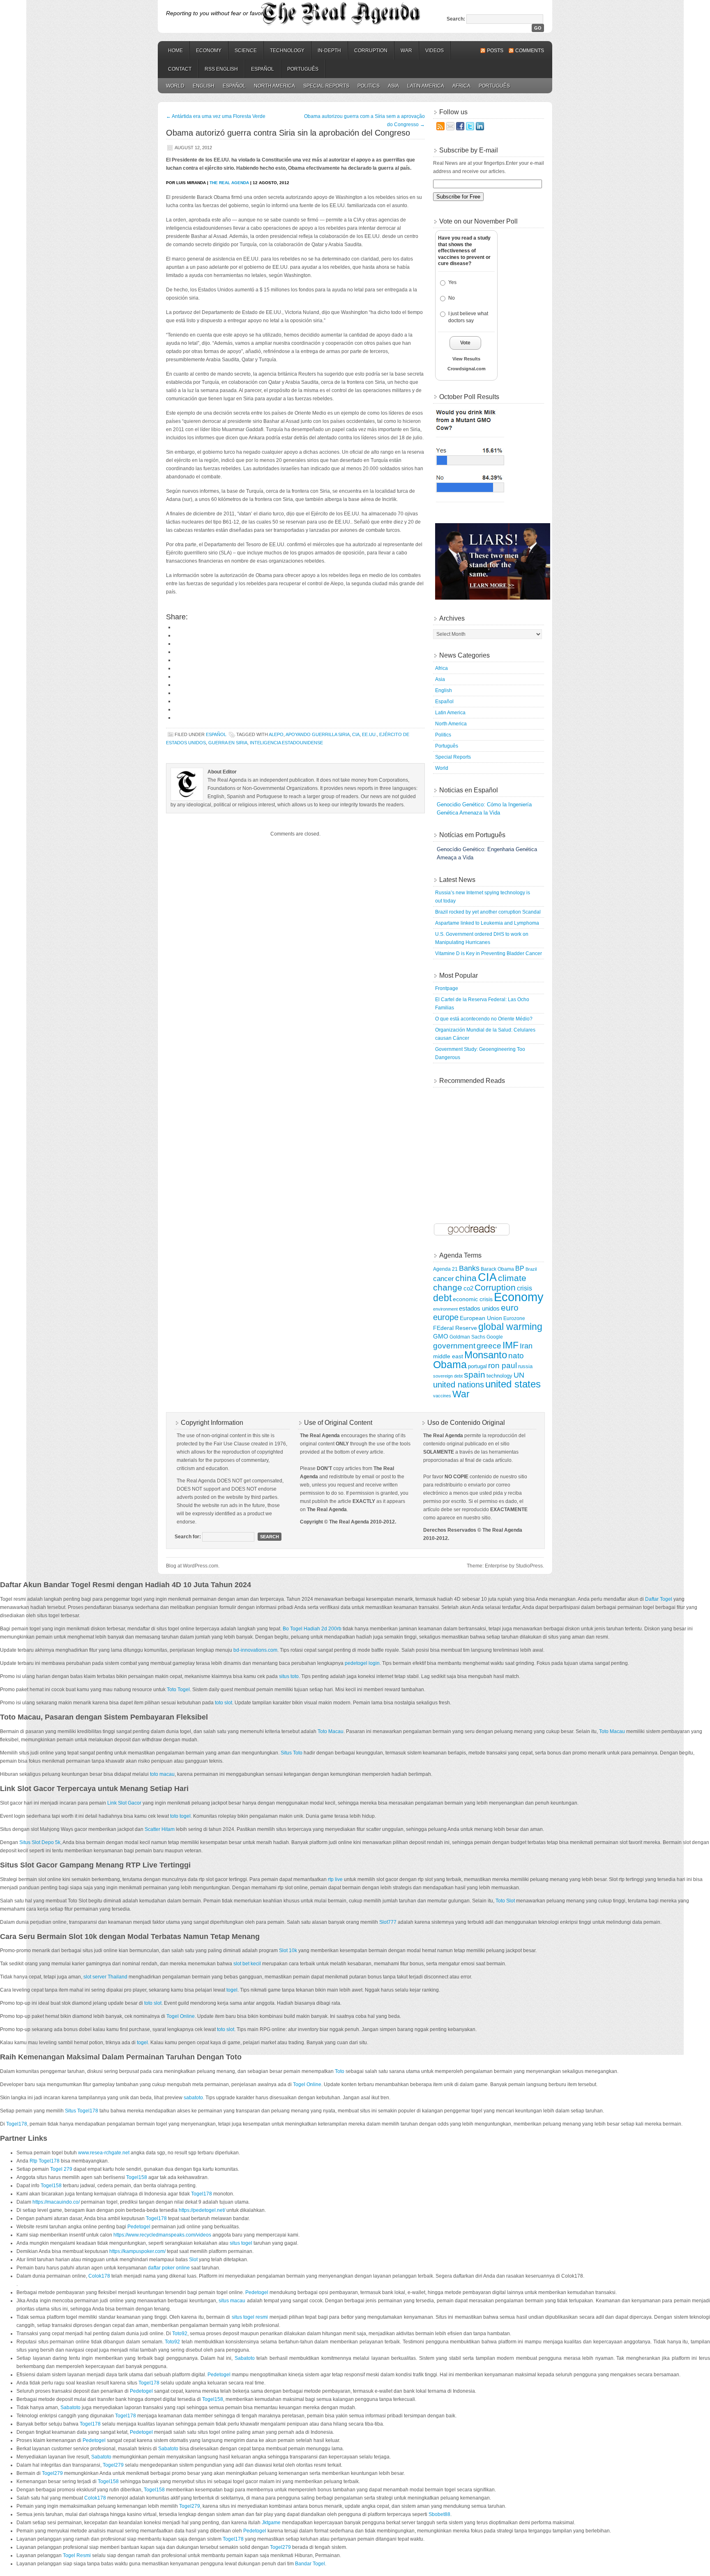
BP (520, 1268)
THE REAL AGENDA (229, 183)
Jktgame (271, 2523)
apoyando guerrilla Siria (318, 734)
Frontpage (447, 988)
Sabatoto (245, 2358)
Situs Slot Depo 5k (40, 1842)
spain (475, 1375)
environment (445, 1309)
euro (510, 1308)
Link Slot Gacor (124, 1803)
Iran (526, 1346)
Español (263, 69)
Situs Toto (292, 1753)
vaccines (442, 1396)
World (175, 86)
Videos (435, 51)
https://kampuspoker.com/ (137, 2251)
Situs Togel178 (82, 2111)
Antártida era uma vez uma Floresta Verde (216, 116)
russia (525, 1366)
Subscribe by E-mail (469, 150)
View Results (466, 359)
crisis (524, 1288)
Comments (530, 51)
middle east (448, 1356)
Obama (450, 1365)
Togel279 (113, 2465)
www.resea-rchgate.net (104, 2153)
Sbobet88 (439, 2514)
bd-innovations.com (255, 1650)
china (466, 1278)
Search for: (188, 1537)
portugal (477, 1366)
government (454, 1346)
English (204, 86)
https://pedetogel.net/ (202, 2210)
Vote (465, 343)
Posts (495, 51)
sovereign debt (448, 1376)
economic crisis (473, 1299)
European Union (481, 1318)
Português (303, 69)
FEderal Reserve (455, 1328)
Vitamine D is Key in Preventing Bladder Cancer (489, 953)
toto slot (224, 1703)
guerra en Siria (228, 743)
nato (516, 1356)
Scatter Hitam (160, 1829)
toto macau (162, 1774)
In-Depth (329, 51)
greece (489, 1346)
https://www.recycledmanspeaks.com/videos (162, 2235)
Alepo (276, 734)
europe (446, 1317)
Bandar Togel (310, 2564)
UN (519, 1375)
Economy (209, 51)
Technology (287, 51)
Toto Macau (331, 1731)
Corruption (371, 51)
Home (175, 51)
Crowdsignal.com (467, 369)
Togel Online (181, 2016)
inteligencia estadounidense (286, 743)
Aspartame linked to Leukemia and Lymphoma (487, 923)
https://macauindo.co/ (56, 2202)
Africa (461, 86)
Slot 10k (288, 1950)
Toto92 (180, 2334)
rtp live (335, 1879)
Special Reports (326, 86)
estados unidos (479, 1308)
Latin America (426, 86)
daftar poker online (169, 2268)
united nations (459, 1385)
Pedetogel (139, 2227)
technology (499, 1376)
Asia (393, 86)
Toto (340, 2071)
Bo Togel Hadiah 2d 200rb (312, 1629)
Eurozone (514, 1318)
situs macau (232, 2301)
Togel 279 (61, 2169)
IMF (511, 1345)
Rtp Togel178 (45, 2161)
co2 (468, 1288)
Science (246, 51)
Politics (369, 86)
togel (232, 1990)
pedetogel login (362, 1663)
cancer (444, 1279)
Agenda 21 (445, 1269)
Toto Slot (505, 1901)
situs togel (241, 2243)
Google (495, 1337)
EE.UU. (369, 734)
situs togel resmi (250, 2317)
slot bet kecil (247, 1964)
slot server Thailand (105, 1977)
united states (513, 1384)
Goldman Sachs (467, 1337)
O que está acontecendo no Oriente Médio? (484, 1019)
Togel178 (17, 2124)
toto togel (180, 1816)
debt (442, 1298)
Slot (193, 2260)
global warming (510, 1327)
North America (274, 86)
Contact (180, 69)
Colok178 (99, 2276)
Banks (469, 1268)
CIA (356, 734)
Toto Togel (178, 1690)
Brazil (531, 1269)
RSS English (221, 69)
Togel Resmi (77, 2555)
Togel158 (137, 2177)
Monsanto (486, 1355)
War (406, 51)
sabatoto (193, 2098)
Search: (456, 19)
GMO (441, 1336)
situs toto (289, 1676)
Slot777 (388, 1922)
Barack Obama (497, 1269)
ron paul (503, 1365)
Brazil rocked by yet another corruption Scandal (488, 912)
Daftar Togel (659, 1599)
